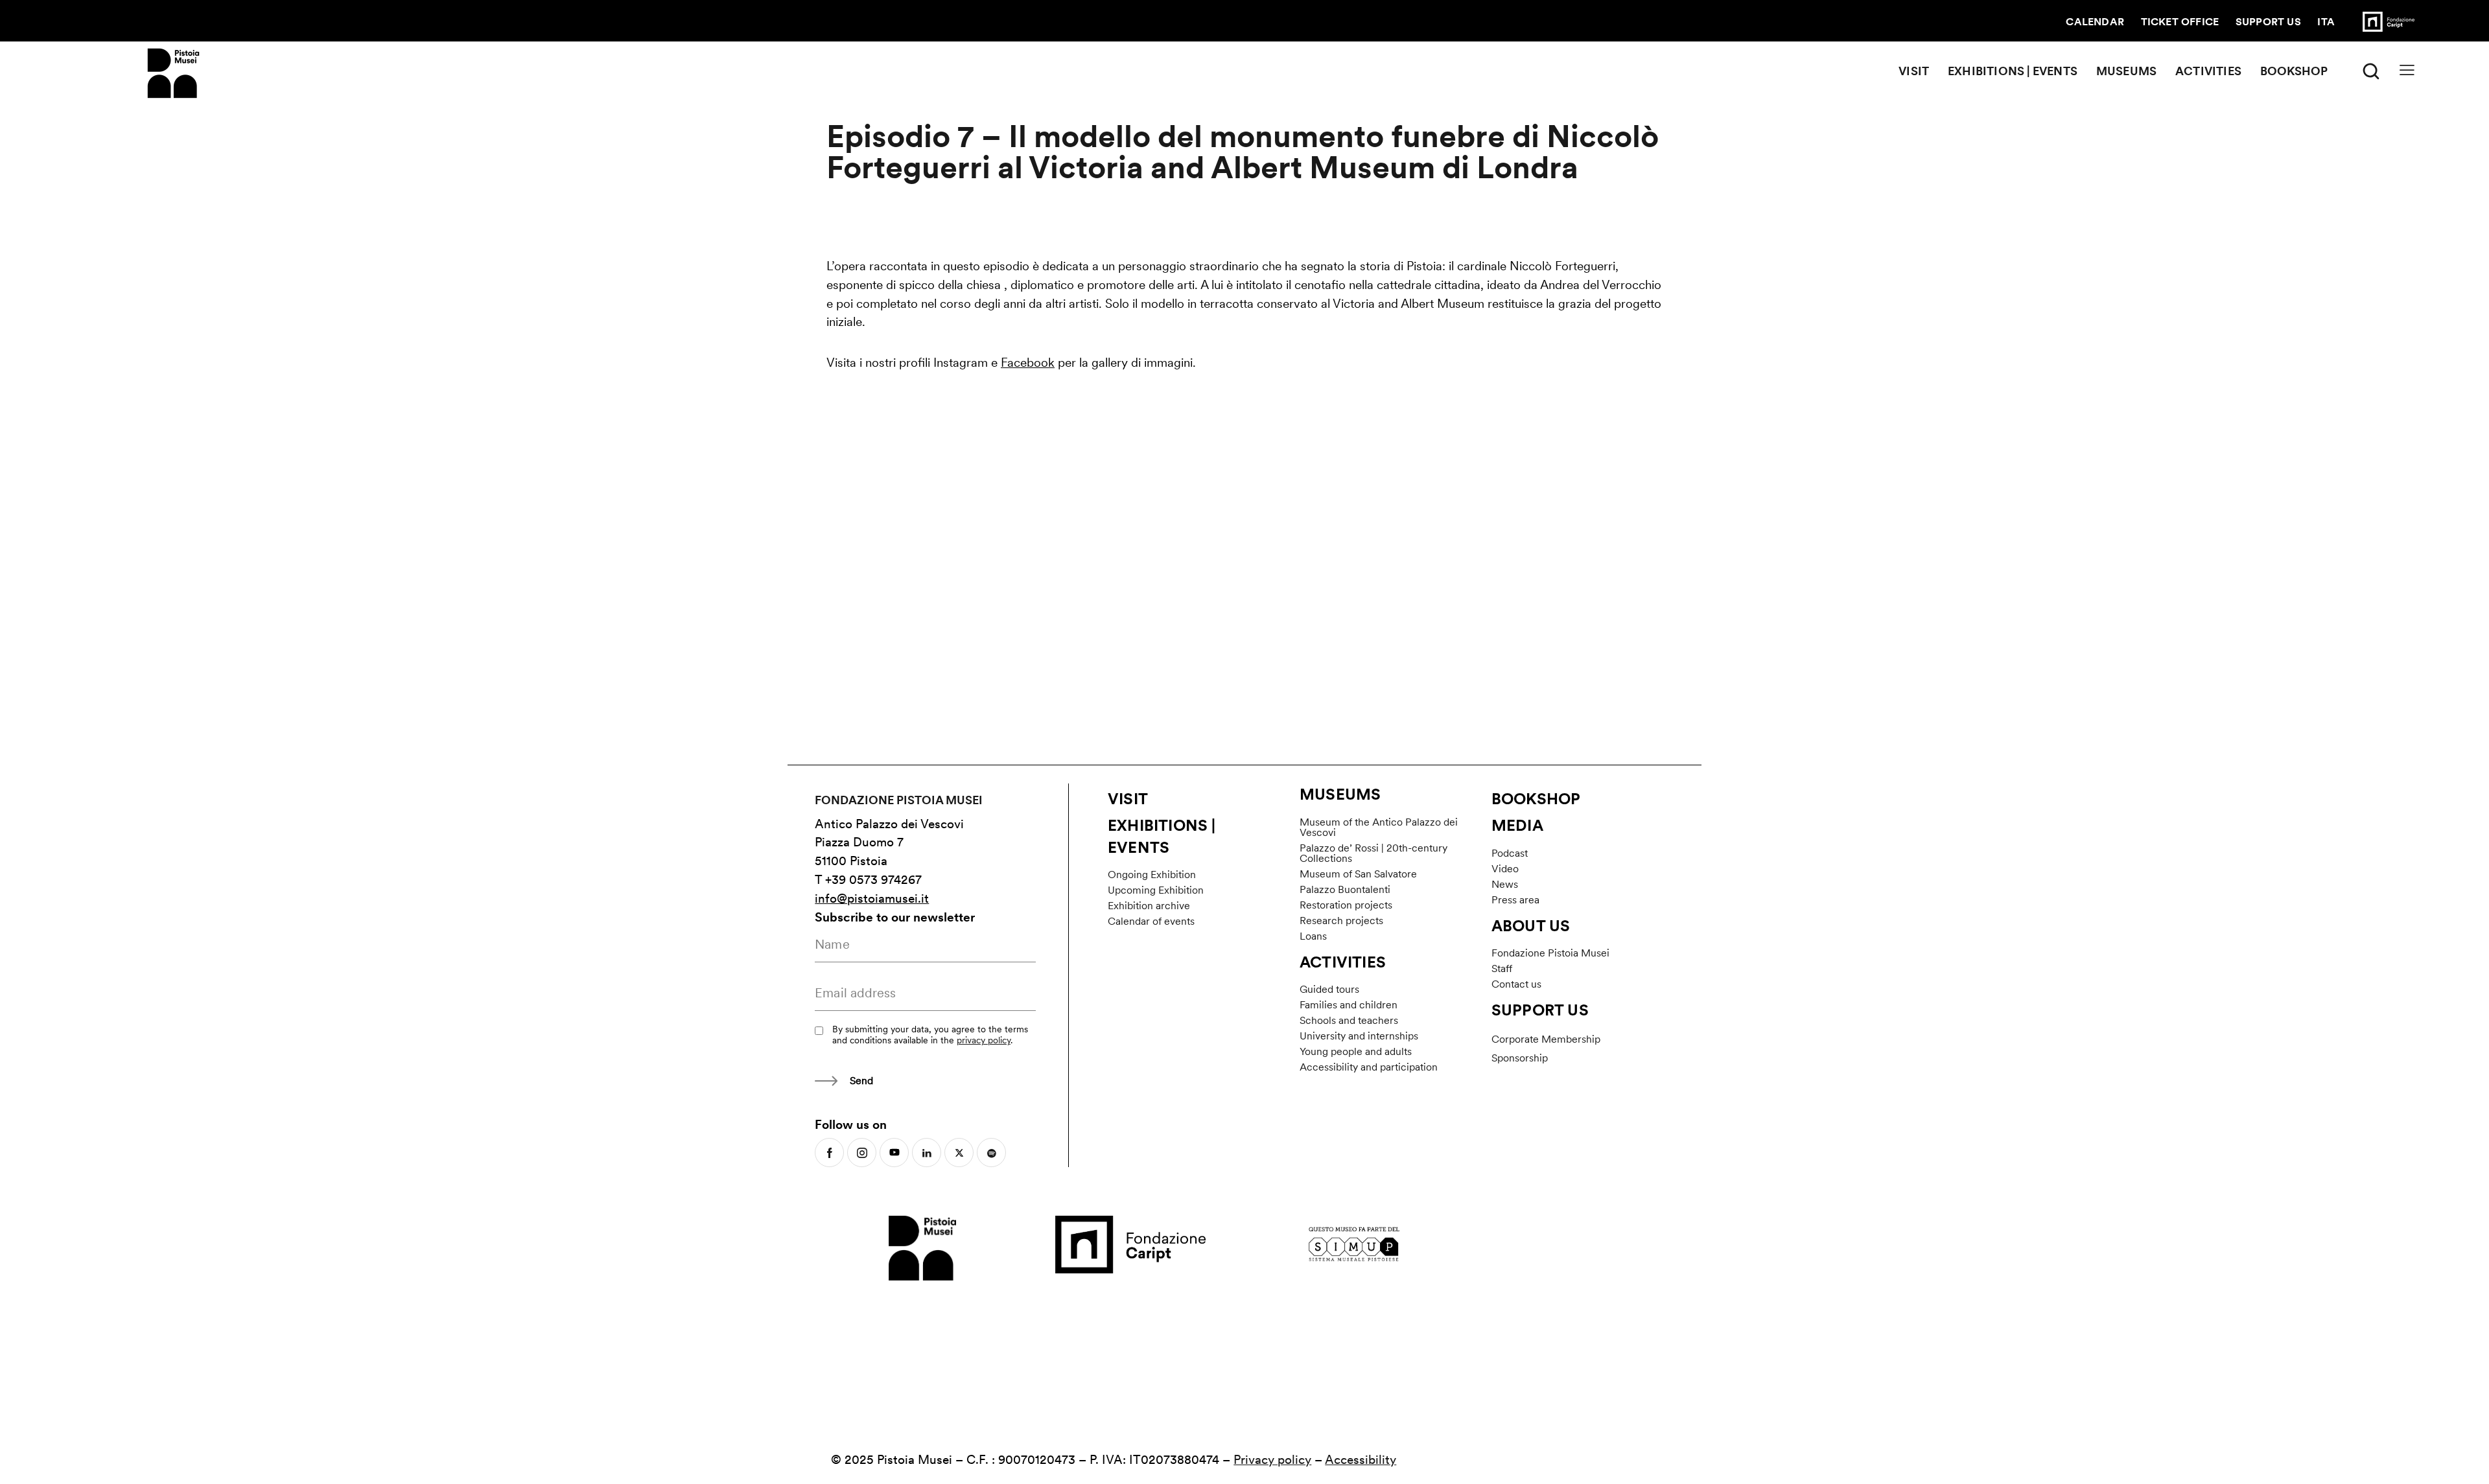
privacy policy (984, 1040)
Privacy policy (1272, 1460)
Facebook (1028, 363)
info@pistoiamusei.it (872, 899)
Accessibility (1361, 1460)
